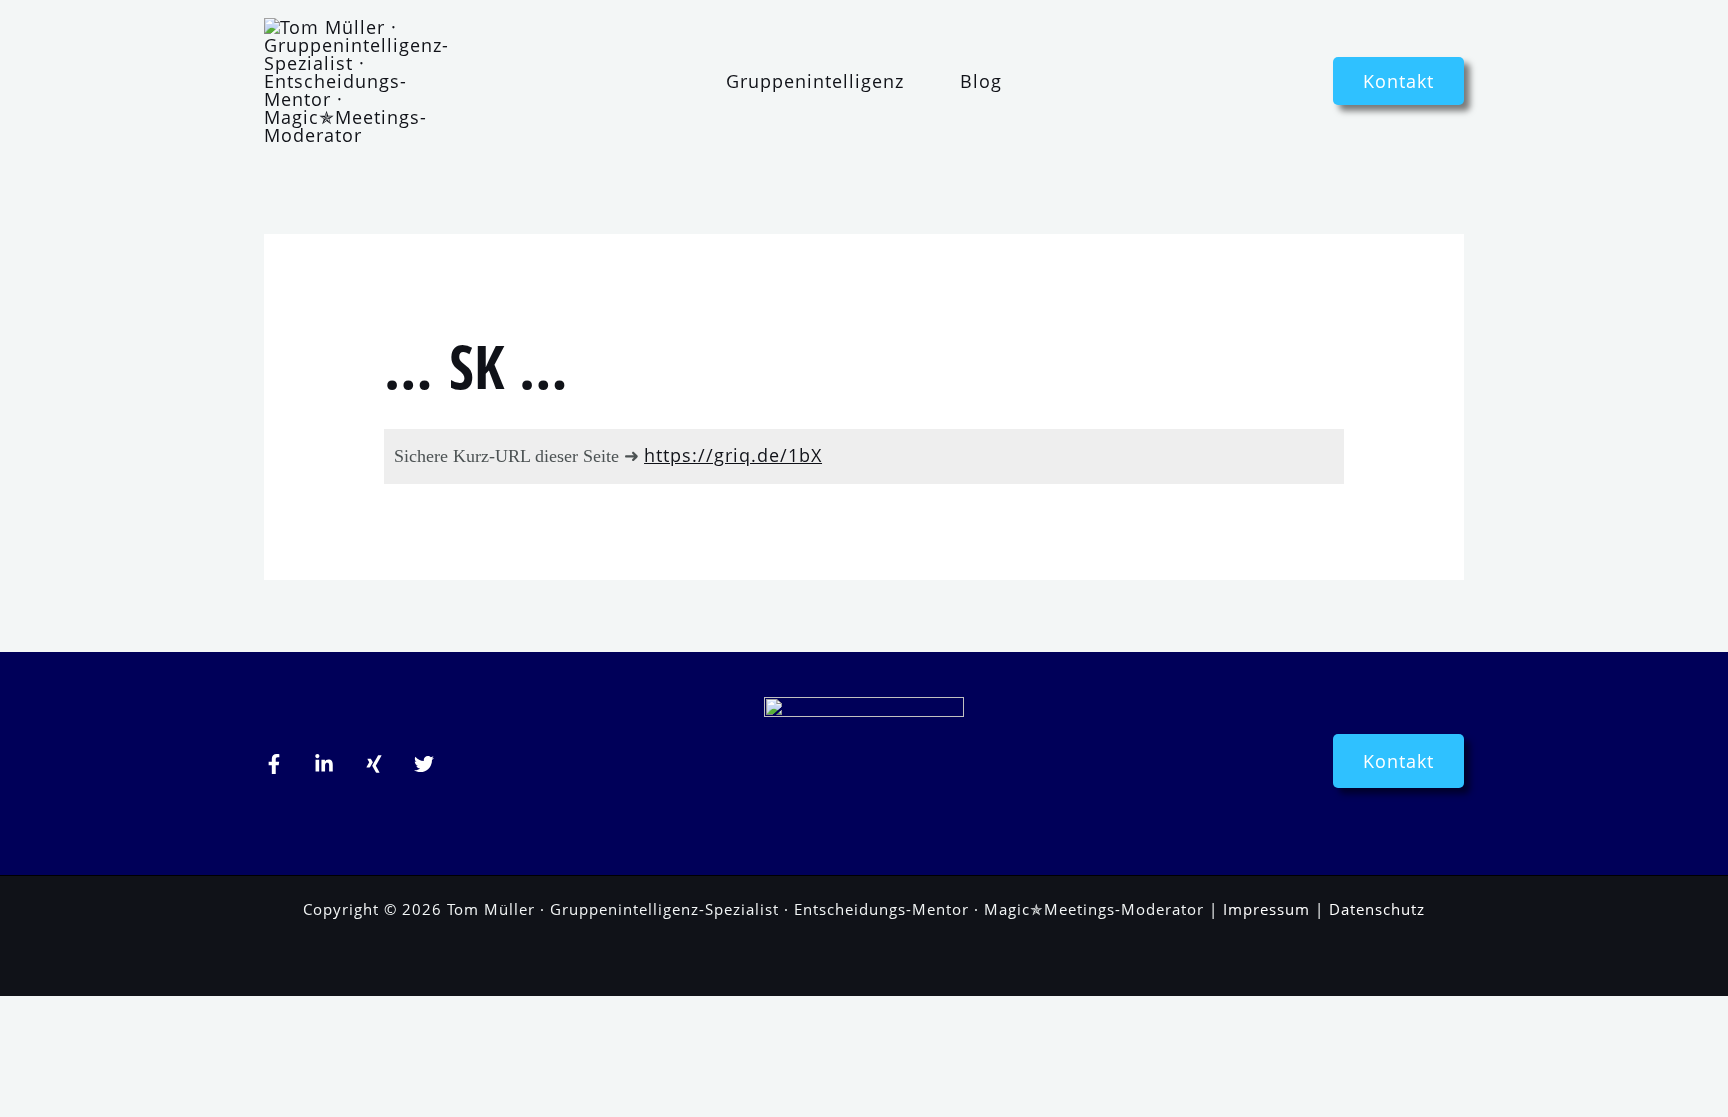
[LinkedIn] (324, 764)
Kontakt (1398, 761)
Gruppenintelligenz (815, 81)
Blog (981, 81)
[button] (1398, 81)
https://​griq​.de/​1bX (733, 455)
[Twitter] (424, 764)
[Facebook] (274, 764)
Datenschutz (1377, 909)
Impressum (1266, 909)
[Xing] (374, 764)
